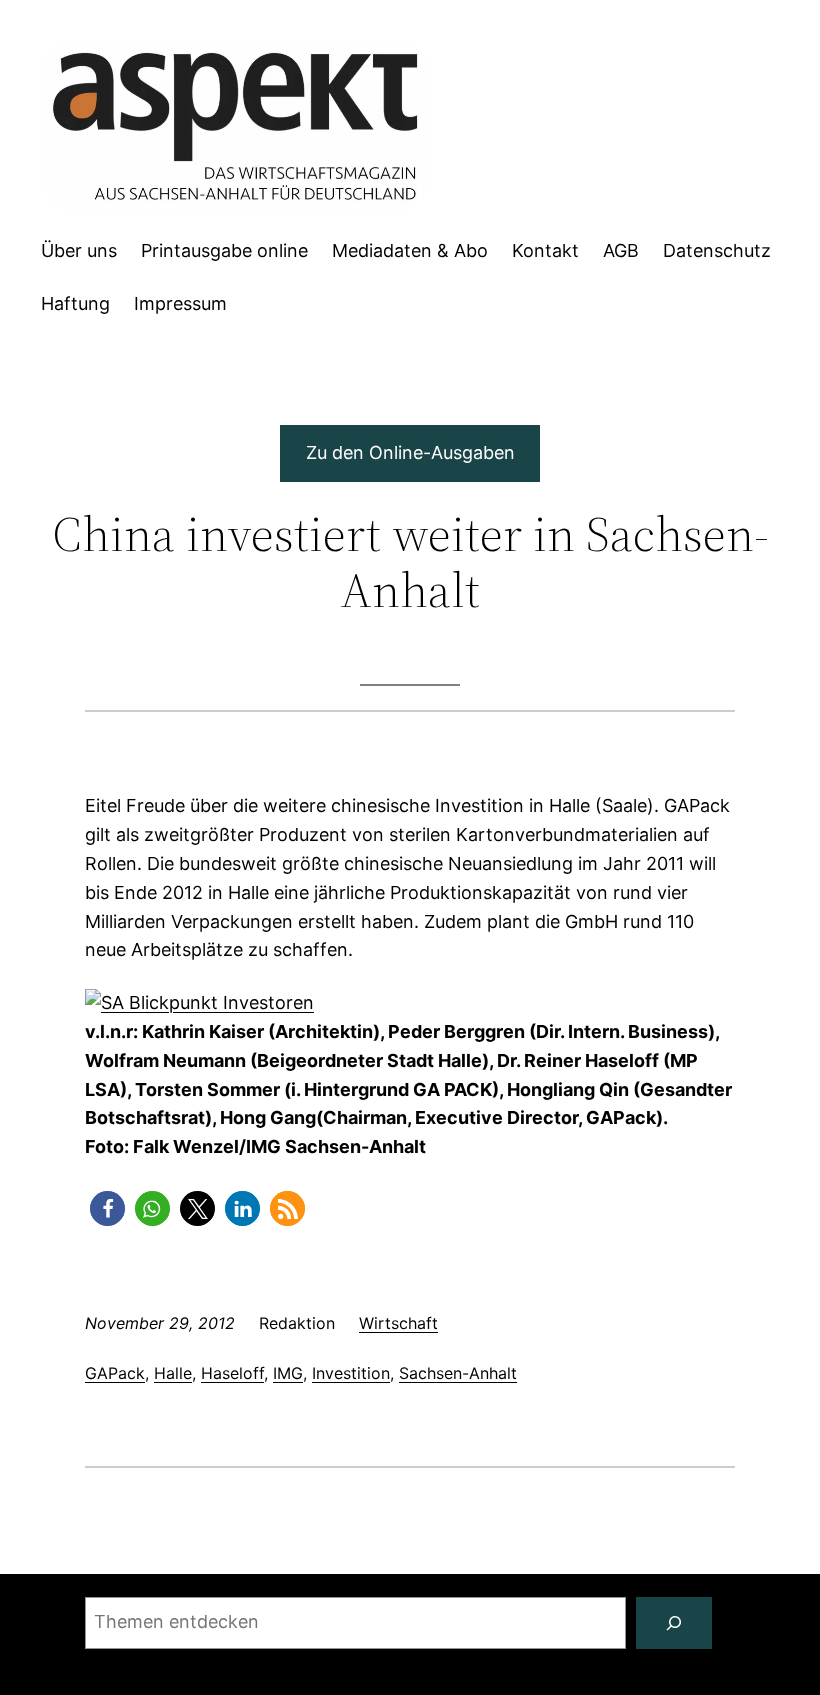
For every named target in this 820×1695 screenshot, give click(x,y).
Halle (173, 1373)
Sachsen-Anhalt (458, 1373)
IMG (288, 1373)
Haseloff (232, 1373)
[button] (107, 1208)
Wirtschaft (398, 1323)
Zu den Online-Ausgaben (410, 452)
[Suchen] (674, 1623)
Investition (351, 1373)
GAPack (115, 1373)
